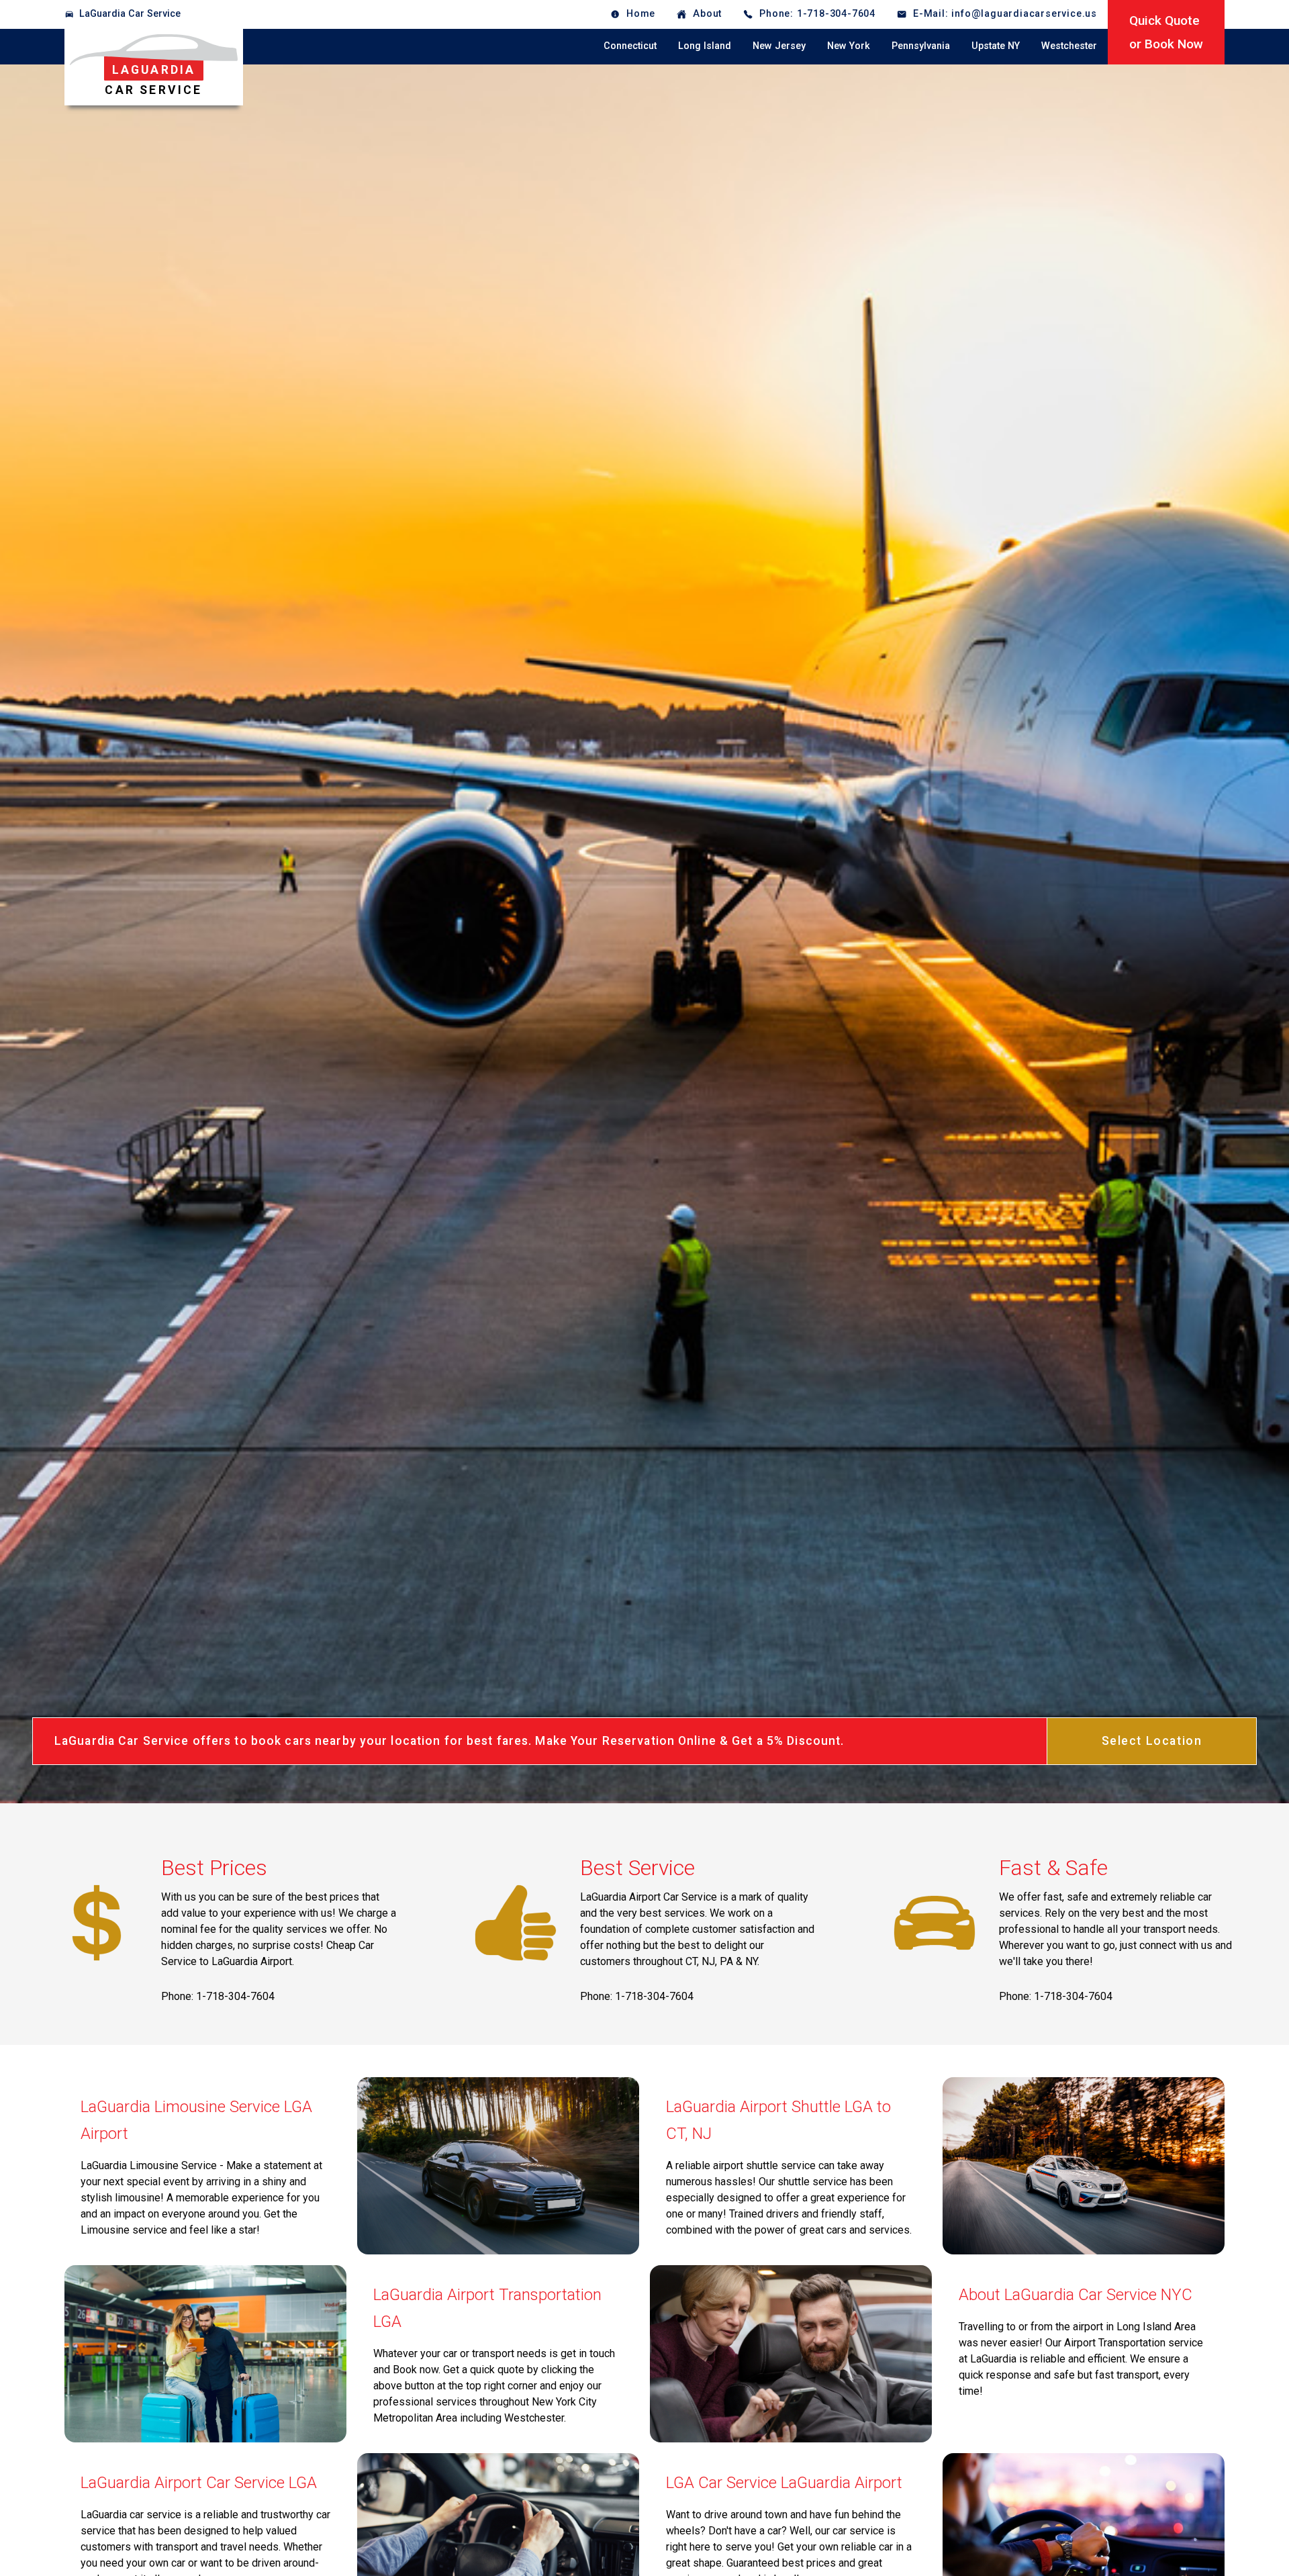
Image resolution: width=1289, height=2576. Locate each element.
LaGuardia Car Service (130, 14)
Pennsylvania (921, 46)
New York (849, 46)
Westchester (1069, 46)
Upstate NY (996, 46)
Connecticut (630, 46)
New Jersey (779, 46)
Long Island (705, 46)
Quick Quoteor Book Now (1166, 32)
